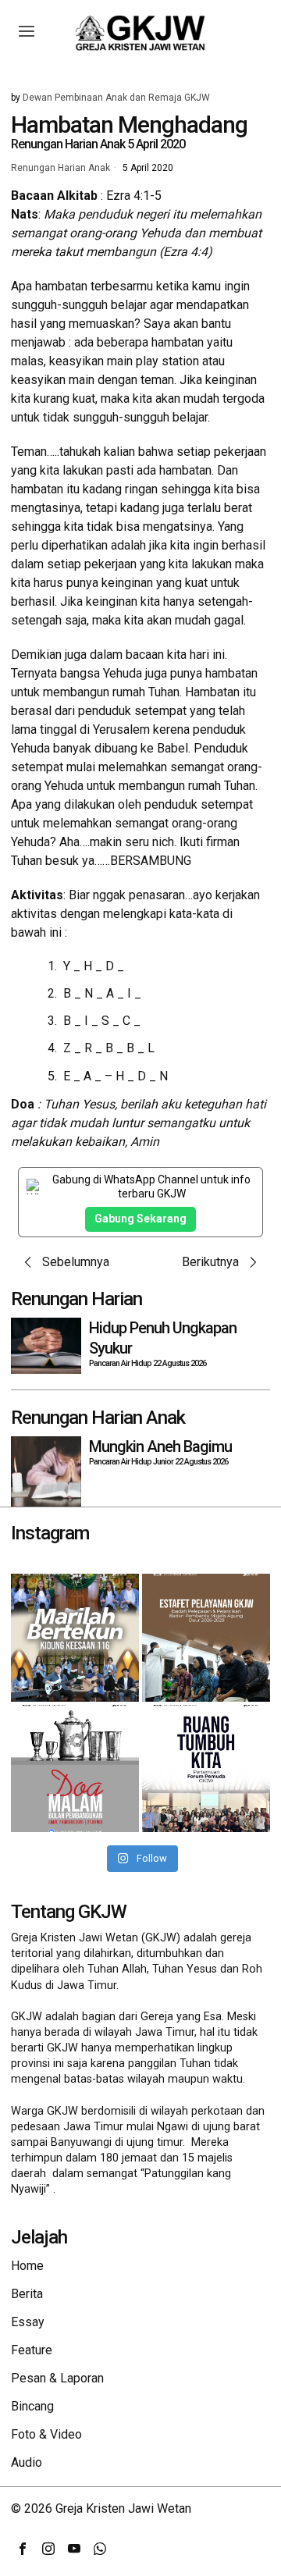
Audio (27, 2462)
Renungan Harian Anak (60, 169)
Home (27, 2266)
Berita (27, 2294)
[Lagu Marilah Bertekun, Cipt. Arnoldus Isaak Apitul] (75, 1638)
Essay (28, 2322)
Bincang (32, 2406)
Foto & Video (46, 2434)
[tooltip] (23, 2549)
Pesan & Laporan (57, 2378)
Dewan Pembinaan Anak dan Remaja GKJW (116, 98)
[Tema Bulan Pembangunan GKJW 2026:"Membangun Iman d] (75, 1769)
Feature (32, 2350)
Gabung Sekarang (140, 1219)
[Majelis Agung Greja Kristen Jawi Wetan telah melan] (206, 1638)
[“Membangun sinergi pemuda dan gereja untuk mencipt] (206, 1769)
